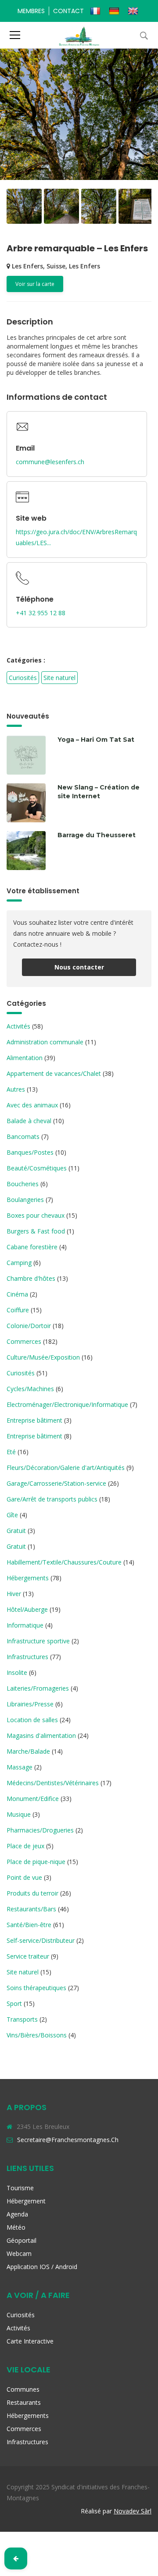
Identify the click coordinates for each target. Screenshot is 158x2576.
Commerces (24, 1341)
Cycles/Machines (30, 1389)
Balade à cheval (29, 1121)
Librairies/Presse (30, 1704)
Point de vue (24, 1877)
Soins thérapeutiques (36, 1988)
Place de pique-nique (36, 1862)
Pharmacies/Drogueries (40, 1830)
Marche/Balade (28, 1751)
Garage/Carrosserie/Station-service (56, 1483)
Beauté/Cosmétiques (37, 1168)
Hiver (14, 1594)
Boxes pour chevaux (36, 1215)
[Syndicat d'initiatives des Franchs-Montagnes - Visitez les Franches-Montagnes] (79, 35)
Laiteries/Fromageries (38, 1688)
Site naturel (59, 678)
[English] (134, 11)
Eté (11, 1452)
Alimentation (25, 1058)
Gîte (12, 1515)
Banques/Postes (30, 1152)
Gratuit (16, 1531)
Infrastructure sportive (38, 1641)
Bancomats (23, 1136)
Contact (68, 11)
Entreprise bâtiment (34, 1420)
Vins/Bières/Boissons (37, 2035)
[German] (115, 11)
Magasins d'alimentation (41, 1736)
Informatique (25, 1625)
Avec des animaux (32, 1105)
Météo (16, 2227)
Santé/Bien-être (29, 1925)
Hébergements (28, 1578)
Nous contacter (79, 967)
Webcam (19, 2254)
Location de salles (32, 1720)
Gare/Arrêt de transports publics (52, 1499)
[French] (96, 11)
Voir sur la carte (35, 284)
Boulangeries (25, 1200)
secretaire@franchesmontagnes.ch (68, 2140)
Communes (23, 2389)
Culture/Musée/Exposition (43, 1357)
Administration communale (45, 1042)
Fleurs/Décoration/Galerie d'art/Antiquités (66, 1468)
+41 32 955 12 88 (41, 613)
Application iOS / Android (42, 2267)
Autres (16, 1089)
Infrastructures (27, 1657)
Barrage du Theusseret (97, 835)
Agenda (17, 2214)
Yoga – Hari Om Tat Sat (96, 740)
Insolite (17, 1672)
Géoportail (22, 2240)
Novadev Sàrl (133, 2511)
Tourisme (20, 2188)
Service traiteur (28, 1956)
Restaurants (24, 2402)
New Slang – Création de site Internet (99, 792)
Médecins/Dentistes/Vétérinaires (53, 1783)
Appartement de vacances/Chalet (54, 1073)
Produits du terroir (32, 1893)
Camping (19, 1263)
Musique (19, 1814)
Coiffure (18, 1310)
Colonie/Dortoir (29, 1326)
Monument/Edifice (33, 1799)
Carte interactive (30, 2341)
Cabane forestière (32, 1247)
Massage (20, 1767)
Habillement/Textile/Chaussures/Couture (64, 1562)
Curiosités (23, 678)
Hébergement (26, 2201)
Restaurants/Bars (31, 1909)
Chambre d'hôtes (31, 1278)
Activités (18, 1026)
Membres (31, 11)
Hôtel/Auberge (27, 1609)
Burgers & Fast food (36, 1231)
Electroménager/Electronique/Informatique (67, 1404)
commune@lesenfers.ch (50, 462)
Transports (22, 2019)
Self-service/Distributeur (41, 1940)
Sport (14, 2003)
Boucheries (23, 1184)
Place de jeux (25, 1846)
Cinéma (17, 1294)
